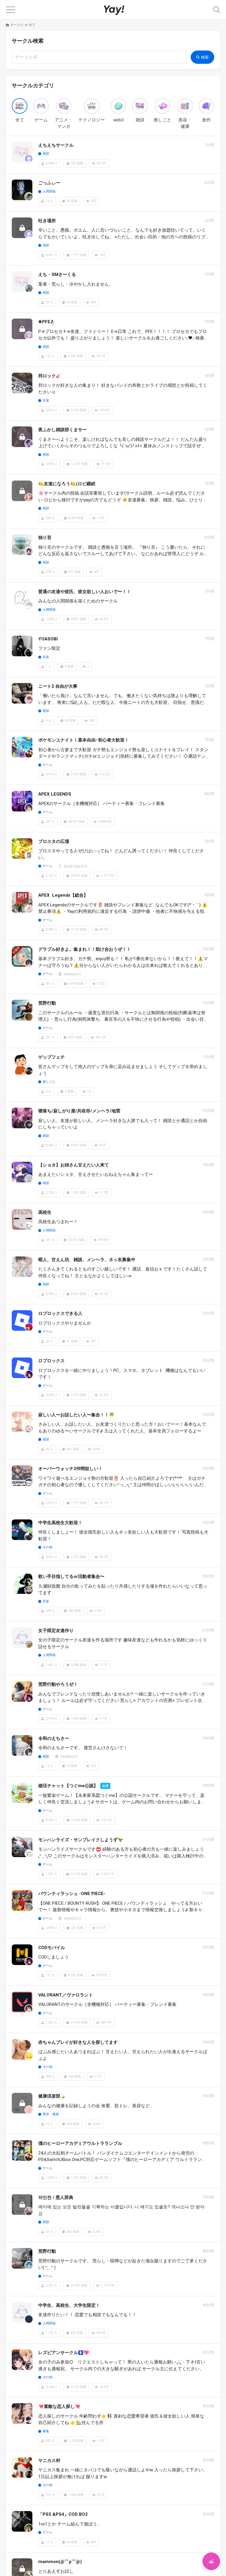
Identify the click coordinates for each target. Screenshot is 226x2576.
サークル (17, 25)
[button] (11, 10)
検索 (205, 57)
